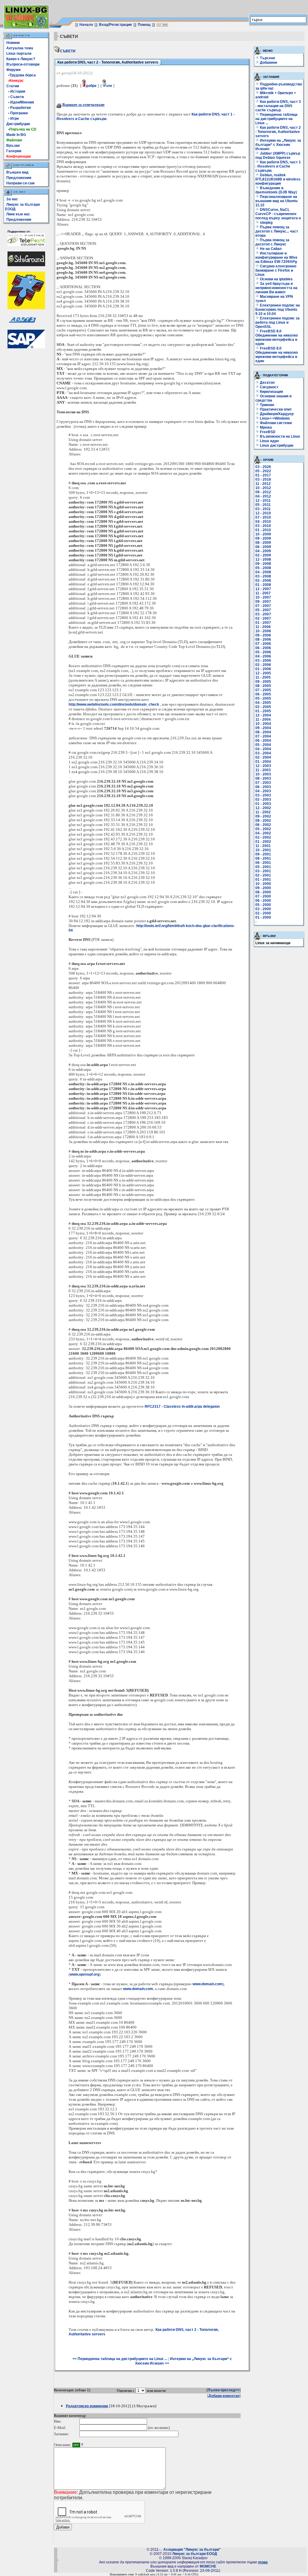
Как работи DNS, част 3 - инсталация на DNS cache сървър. (278, 106)
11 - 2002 (263, 812)
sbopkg (266, 223)
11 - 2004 (263, 719)
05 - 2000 (263, 905)
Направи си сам (20, 183)
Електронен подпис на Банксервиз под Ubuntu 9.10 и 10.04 (278, 310)
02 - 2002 (263, 837)
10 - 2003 (263, 774)
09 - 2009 (263, 538)
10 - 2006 (263, 631)
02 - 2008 (263, 581)
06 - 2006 (263, 648)
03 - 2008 (263, 576)
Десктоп (267, 383)
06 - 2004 (263, 741)
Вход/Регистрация (115, 25)
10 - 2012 (263, 488)
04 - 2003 (263, 791)
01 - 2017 (263, 475)
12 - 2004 (263, 715)
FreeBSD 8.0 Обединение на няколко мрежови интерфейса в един (277, 337)
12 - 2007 (263, 589)
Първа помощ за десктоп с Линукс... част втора (277, 231)
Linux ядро (269, 441)
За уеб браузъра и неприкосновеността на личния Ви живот (276, 288)
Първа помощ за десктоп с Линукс (272, 242)
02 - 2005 (263, 707)
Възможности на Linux (280, 436)
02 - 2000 (263, 913)
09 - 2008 (263, 564)
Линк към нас (18, 214)
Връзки (13, 146)
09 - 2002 (263, 816)
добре (91, 86)
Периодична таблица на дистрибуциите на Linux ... (276, 119)
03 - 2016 (263, 479)
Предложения (19, 178)
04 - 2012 (263, 496)
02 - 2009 (263, 555)
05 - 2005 (263, 698)
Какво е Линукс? (21, 59)
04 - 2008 (263, 572)
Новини (13, 43)
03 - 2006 (263, 661)
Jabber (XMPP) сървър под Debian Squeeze (278, 156)
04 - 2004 (263, 749)
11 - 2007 (263, 593)
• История (16, 91)
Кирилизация (271, 392)
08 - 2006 (263, 639)
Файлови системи (275, 423)
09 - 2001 (263, 854)
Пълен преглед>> (223, 2390)
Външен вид (17, 172)
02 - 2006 (263, 665)
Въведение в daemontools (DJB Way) (276, 190)
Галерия (14, 151)
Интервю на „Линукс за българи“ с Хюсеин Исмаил (278, 145)
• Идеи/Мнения (20, 102)
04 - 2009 (263, 551)
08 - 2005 (263, 686)
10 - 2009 (263, 534)
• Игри (12, 119)
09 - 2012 (263, 492)
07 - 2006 (263, 644)
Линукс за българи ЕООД (195, 2554)
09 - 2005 (263, 682)
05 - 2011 (263, 505)
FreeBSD (267, 432)
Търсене (268, 58)
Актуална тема (20, 48)
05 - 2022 (263, 471)
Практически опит (275, 409)
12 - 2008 (263, 559)
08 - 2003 (263, 778)
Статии (13, 86)
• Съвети (15, 97)
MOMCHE (208, 2566)
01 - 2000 (263, 917)
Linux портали (19, 54)
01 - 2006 (263, 669)
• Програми (17, 113)
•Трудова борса (21, 75)
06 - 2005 (263, 694)
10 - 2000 (263, 884)
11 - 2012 (263, 484)
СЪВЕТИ (68, 51)
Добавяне (269, 63)
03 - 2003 (263, 795)
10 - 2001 (263, 850)
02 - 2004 (263, 757)
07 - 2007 (263, 606)
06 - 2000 (263, 901)
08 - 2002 (263, 821)
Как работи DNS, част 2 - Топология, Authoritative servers (278, 132)
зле (109, 86)
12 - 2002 (263, 808)
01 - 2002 (263, 842)
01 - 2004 (263, 762)
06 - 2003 (263, 787)
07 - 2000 (263, 896)
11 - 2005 (263, 677)
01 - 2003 (263, 804)
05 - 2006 (263, 652)
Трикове (267, 405)
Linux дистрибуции (276, 445)
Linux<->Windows (274, 418)
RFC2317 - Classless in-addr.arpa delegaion (182, 1407)
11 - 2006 (263, 627)
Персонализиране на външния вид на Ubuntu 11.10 (276, 201)
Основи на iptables (276, 279)
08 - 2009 (263, 543)
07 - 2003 (263, 783)
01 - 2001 (263, 880)
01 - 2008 (263, 585)
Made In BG (16, 135)
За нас (12, 199)
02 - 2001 (263, 875)
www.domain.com (208, 1984)
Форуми (13, 70)
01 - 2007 (263, 623)
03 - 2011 (263, 509)
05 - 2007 (263, 610)
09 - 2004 (263, 728)
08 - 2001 (263, 858)
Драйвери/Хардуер (276, 414)
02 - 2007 (263, 618)
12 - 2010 (263, 513)
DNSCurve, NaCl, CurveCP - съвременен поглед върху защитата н (278, 214)
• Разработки (18, 108)
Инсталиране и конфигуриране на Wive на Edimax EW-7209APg (276, 257)
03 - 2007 (263, 614)
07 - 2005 (263, 690)
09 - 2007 (263, 602)
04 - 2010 (263, 522)
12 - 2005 (263, 673)
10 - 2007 (263, 597)
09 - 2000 (263, 888)
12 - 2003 (263, 766)
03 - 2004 (263, 753)
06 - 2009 (263, 547)
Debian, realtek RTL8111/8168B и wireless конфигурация (278, 179)
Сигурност (269, 387)
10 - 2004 (263, 724)
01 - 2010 (263, 530)
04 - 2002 (263, 833)
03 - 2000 (263, 909)
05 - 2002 (263, 829)
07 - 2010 (263, 517)
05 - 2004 (263, 745)
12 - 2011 (263, 501)
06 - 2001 (263, 863)
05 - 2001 (263, 867)
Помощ (144, 25)
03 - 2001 (263, 871)
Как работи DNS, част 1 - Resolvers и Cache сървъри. (278, 166)
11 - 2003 (263, 770)
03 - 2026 (263, 467)
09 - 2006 (263, 635)
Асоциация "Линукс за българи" (192, 2550)
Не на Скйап (270, 249)
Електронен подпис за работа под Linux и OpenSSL (277, 322)
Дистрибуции (18, 124)
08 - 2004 (263, 732)
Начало (86, 25)
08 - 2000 (263, 892)
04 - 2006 (263, 656)
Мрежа (265, 427)
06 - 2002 (263, 825)
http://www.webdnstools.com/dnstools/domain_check (114, 704)
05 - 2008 (263, 568)
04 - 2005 (263, 703)
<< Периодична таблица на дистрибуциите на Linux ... (120, 2359)
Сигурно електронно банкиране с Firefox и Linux (276, 270)
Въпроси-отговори (23, 64)
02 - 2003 (263, 800)
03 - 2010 (263, 526)
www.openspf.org (85, 1974)
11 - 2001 (263, 846)
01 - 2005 (263, 711)
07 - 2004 (263, 736)
